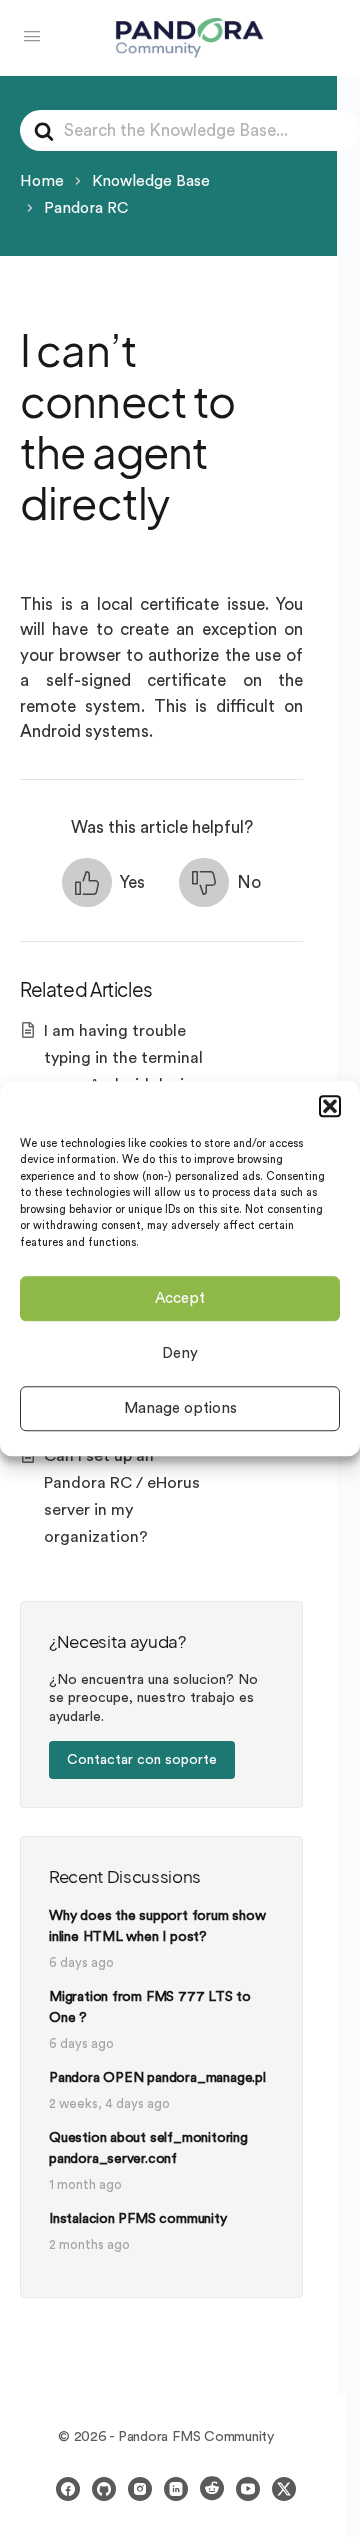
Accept (180, 1298)
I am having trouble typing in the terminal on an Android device (123, 1058)
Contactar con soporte (142, 1760)
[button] (330, 1106)
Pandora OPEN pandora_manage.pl (157, 2078)
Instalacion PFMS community (138, 2219)
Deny (180, 1353)
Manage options (180, 1408)
